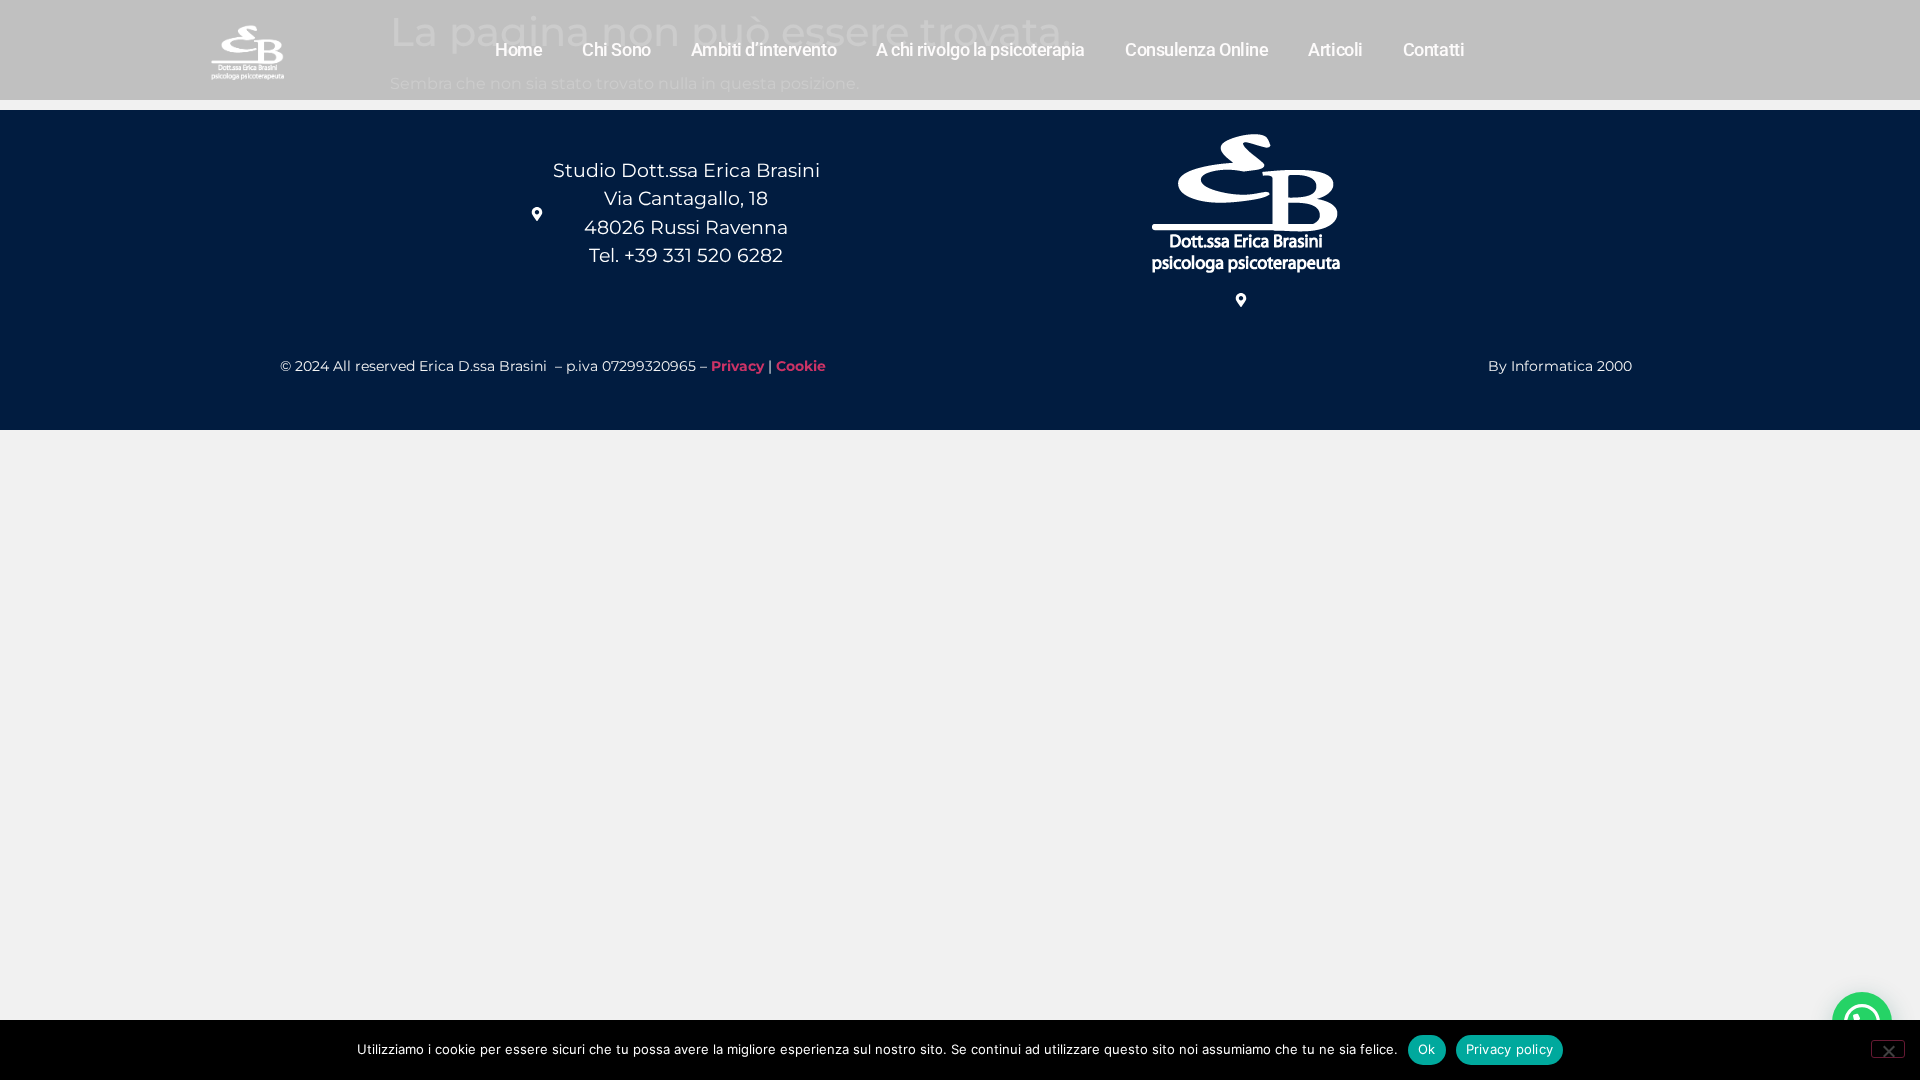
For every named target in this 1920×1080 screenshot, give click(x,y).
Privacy (737, 366)
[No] (1888, 1049)
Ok (1427, 1049)
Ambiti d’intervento (763, 49)
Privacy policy (1510, 1049)
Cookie (801, 366)
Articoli (1335, 49)
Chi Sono (616, 49)
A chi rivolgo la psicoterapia (980, 49)
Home (518, 49)
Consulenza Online (1196, 49)
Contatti (1433, 49)
